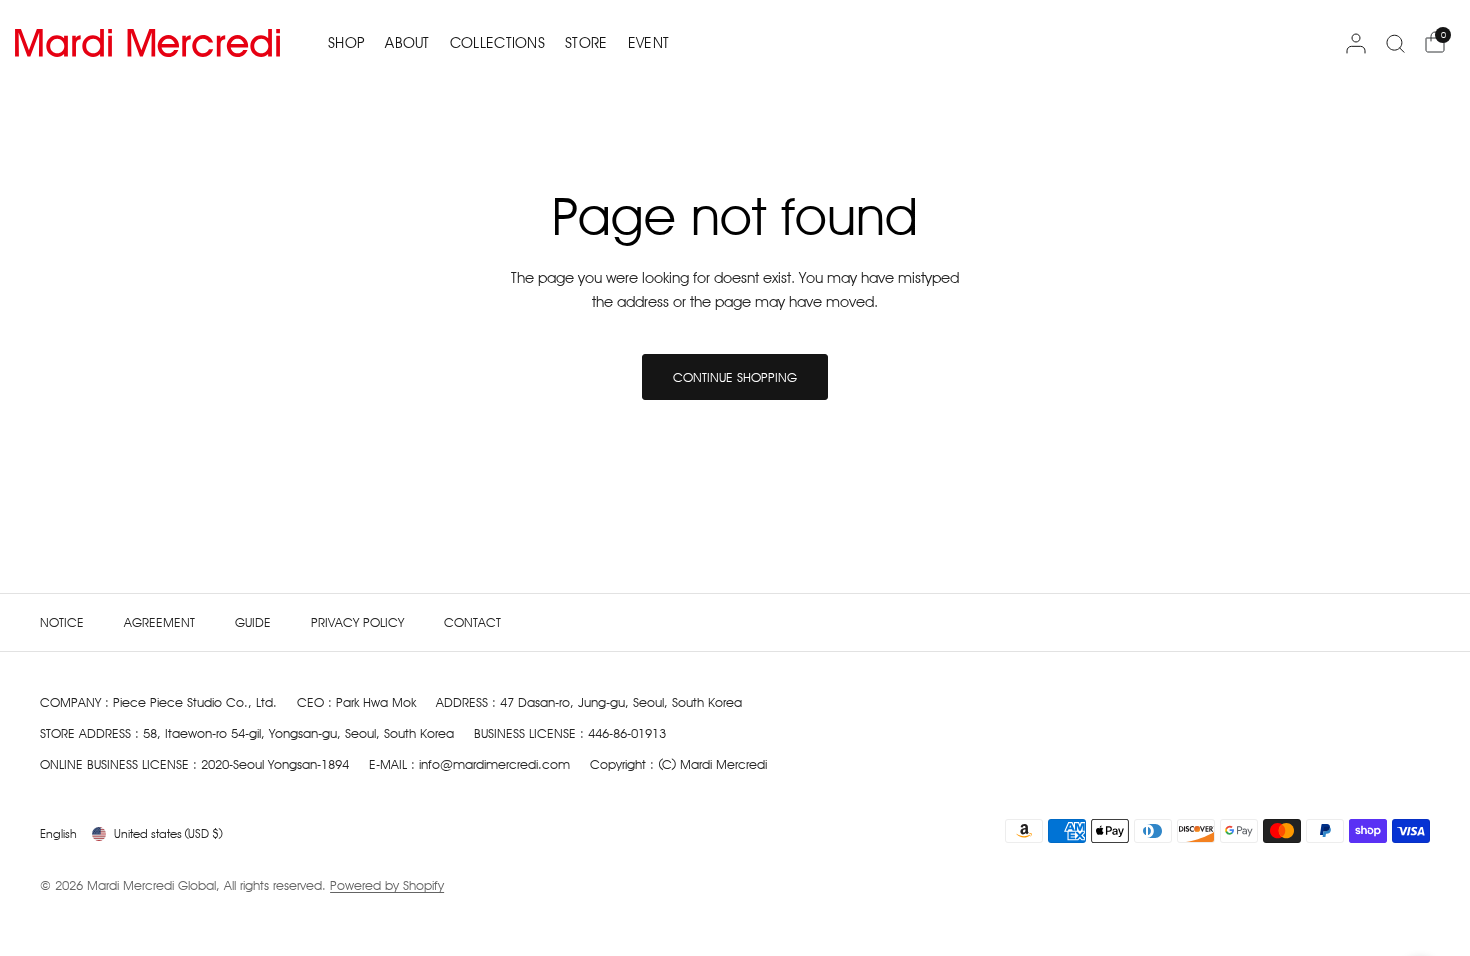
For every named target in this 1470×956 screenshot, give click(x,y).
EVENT (649, 43)
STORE (586, 43)
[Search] (1395, 43)
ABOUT (407, 43)
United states (168, 833)
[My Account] (1356, 43)
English (58, 833)
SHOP (346, 43)
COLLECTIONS (497, 43)
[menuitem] (351, 43)
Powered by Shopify (387, 885)
